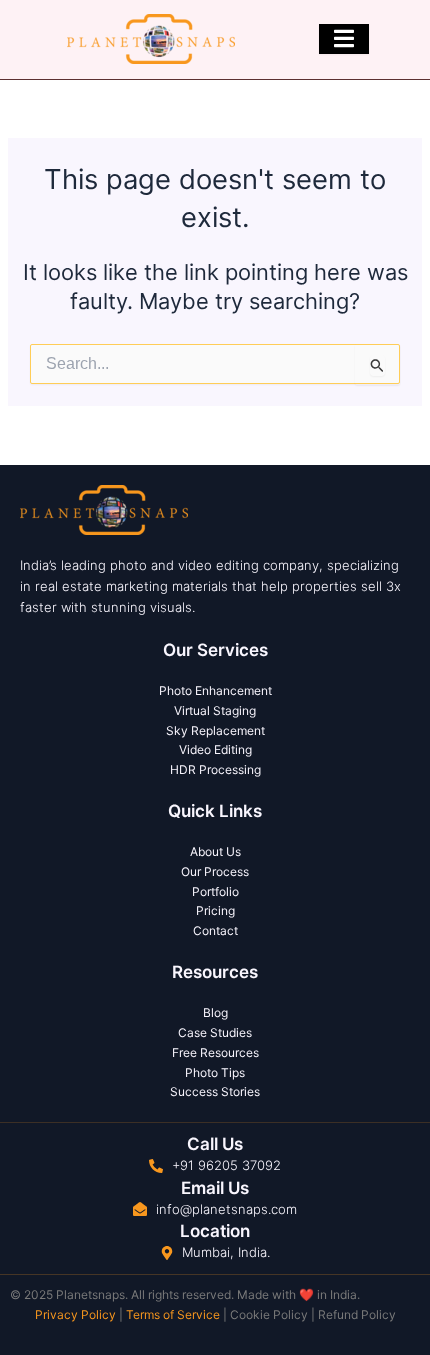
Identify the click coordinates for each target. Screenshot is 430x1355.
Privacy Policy (75, 1314)
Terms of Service (173, 1314)
